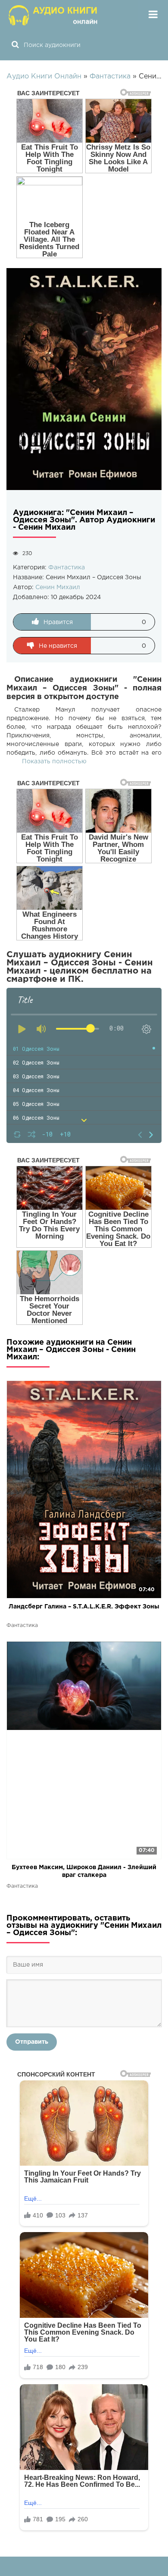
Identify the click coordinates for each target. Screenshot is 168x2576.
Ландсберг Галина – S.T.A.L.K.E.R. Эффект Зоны (84, 1607)
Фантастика (67, 568)
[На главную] (54, 15)
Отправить (32, 2042)
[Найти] (15, 45)
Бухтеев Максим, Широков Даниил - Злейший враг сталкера (84, 1871)
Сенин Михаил (58, 587)
